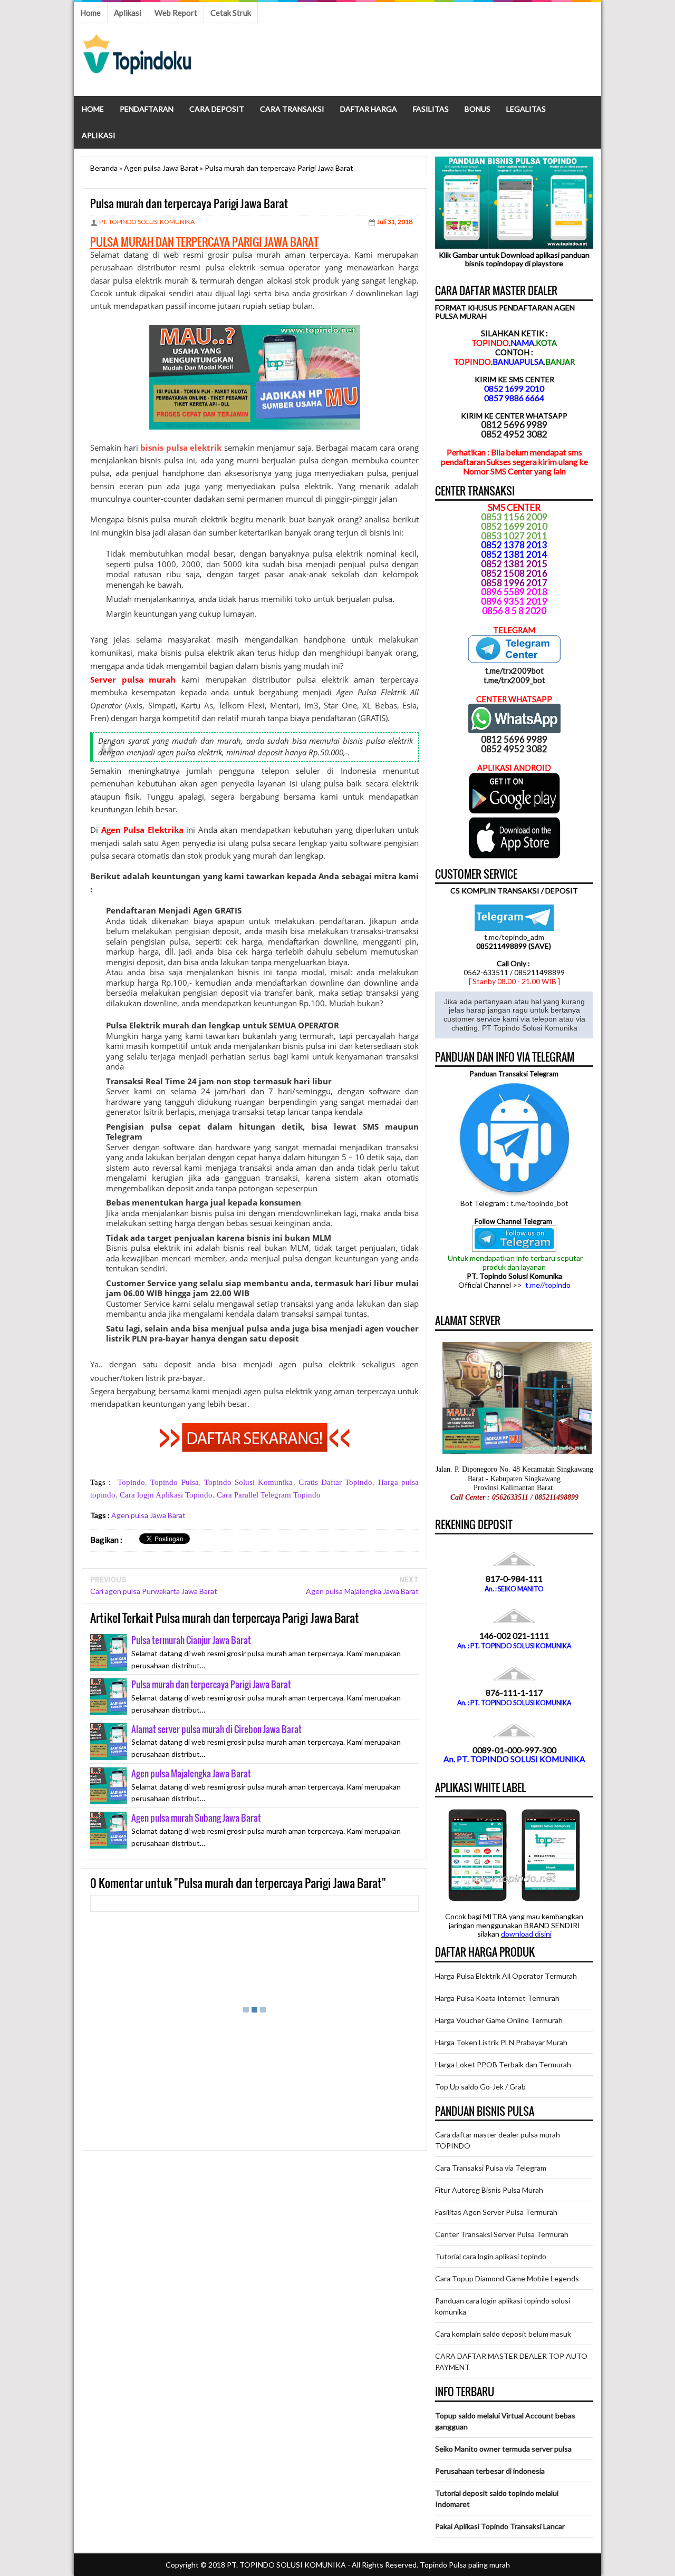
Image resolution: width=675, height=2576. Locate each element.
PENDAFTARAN (147, 109)
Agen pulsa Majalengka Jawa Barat (362, 1591)
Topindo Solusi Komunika (249, 1482)
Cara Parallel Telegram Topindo (269, 1495)
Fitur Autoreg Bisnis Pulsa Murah (489, 2190)
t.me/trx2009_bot (514, 680)
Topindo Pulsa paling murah (465, 2565)
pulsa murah (257, 255)
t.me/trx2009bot (514, 670)
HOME (93, 109)
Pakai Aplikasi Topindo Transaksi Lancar (500, 2526)
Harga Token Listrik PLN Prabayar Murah (501, 2042)
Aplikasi (128, 13)
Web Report (176, 13)
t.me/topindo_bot (539, 1203)
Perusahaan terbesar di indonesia (490, 2471)
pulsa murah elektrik (189, 519)
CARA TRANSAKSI (292, 109)
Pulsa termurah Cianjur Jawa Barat (191, 1640)
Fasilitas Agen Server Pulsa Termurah (496, 2212)
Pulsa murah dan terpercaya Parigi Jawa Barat (211, 1684)
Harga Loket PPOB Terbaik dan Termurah (503, 2064)
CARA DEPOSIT (217, 109)
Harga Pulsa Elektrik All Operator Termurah (506, 1976)
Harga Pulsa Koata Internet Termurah (497, 1998)
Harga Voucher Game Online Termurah (499, 2020)
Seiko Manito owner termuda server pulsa (503, 2449)
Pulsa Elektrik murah (148, 1025)
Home (90, 13)
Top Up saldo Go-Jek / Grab (480, 2087)
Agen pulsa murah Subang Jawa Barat (196, 1818)
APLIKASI (99, 135)
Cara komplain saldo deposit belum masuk (503, 2334)
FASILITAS (431, 109)
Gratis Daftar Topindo (336, 1482)
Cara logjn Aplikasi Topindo (166, 1495)
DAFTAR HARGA (369, 109)
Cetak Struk (231, 13)
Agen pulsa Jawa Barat (148, 1515)
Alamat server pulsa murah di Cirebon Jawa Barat (216, 1729)
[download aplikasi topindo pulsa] (514, 811)
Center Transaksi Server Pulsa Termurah (502, 2234)
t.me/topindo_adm (514, 937)
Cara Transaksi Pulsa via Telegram (491, 2168)
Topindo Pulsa (174, 1482)
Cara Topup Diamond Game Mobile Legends (507, 2278)
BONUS (478, 109)
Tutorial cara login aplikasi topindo (491, 2256)
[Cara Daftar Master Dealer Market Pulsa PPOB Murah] (255, 1449)
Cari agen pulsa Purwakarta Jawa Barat (154, 1591)
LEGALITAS (526, 109)
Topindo (131, 1482)
